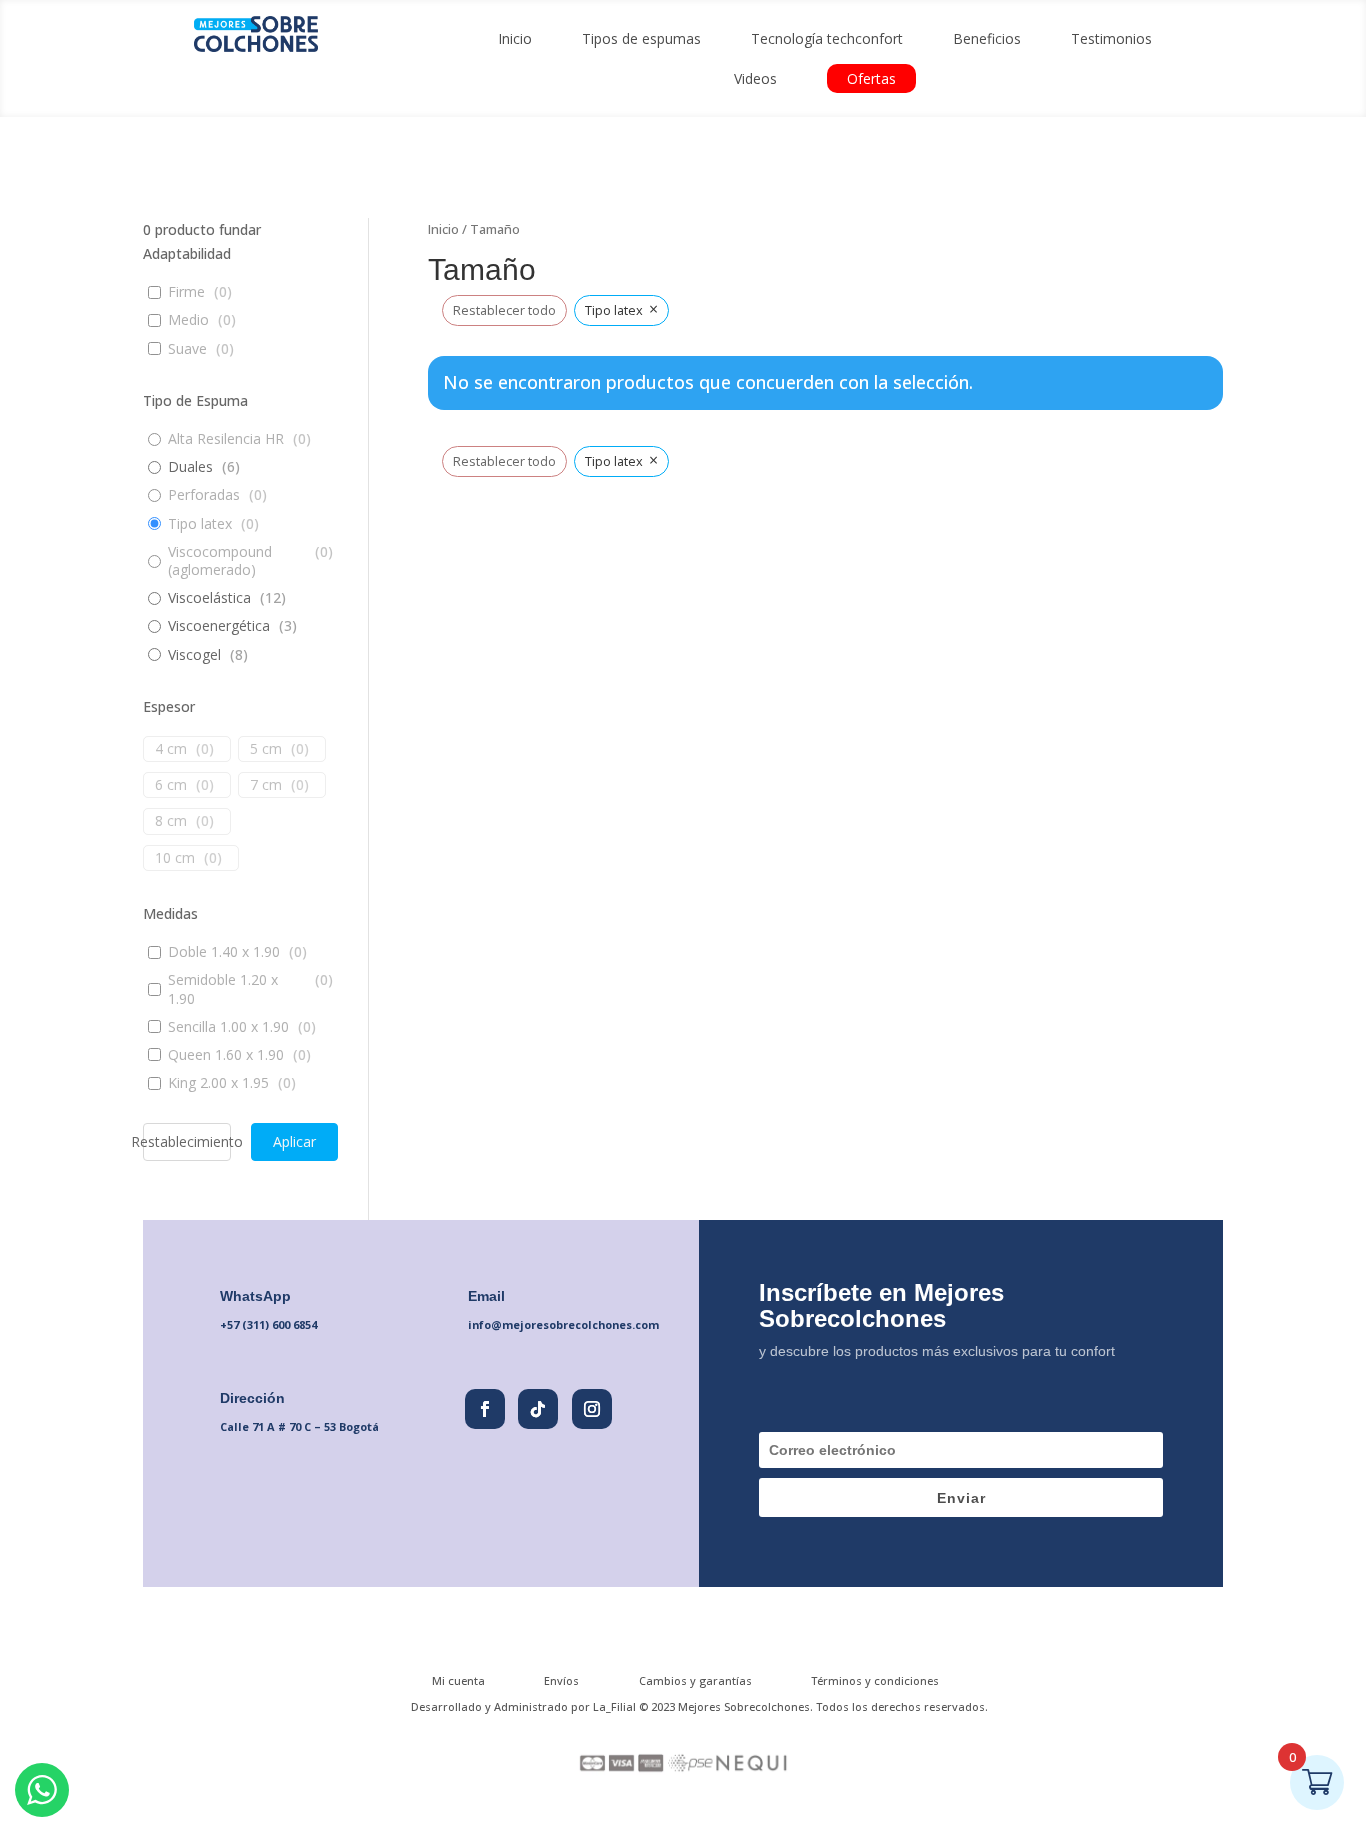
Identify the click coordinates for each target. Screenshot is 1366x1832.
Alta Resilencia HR (226, 439)
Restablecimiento (187, 1141)
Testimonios (1111, 38)
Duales (190, 467)
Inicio (515, 38)
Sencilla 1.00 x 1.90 (228, 1027)
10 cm (175, 858)
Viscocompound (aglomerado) (220, 561)
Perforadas (204, 495)
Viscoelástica (209, 598)
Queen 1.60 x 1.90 (226, 1055)
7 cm (266, 785)
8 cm (171, 821)
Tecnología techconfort (827, 38)
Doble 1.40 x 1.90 (224, 952)
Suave (187, 349)
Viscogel (194, 655)
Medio (188, 320)
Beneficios (987, 38)
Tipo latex (200, 524)
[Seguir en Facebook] (485, 1409)
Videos (755, 78)
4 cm (171, 749)
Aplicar (294, 1141)
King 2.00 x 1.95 (218, 1083)
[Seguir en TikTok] (538, 1409)
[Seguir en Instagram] (592, 1409)
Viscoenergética (219, 626)
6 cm (171, 785)
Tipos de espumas (641, 38)
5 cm (266, 749)
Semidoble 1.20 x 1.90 (223, 989)
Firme (186, 292)
